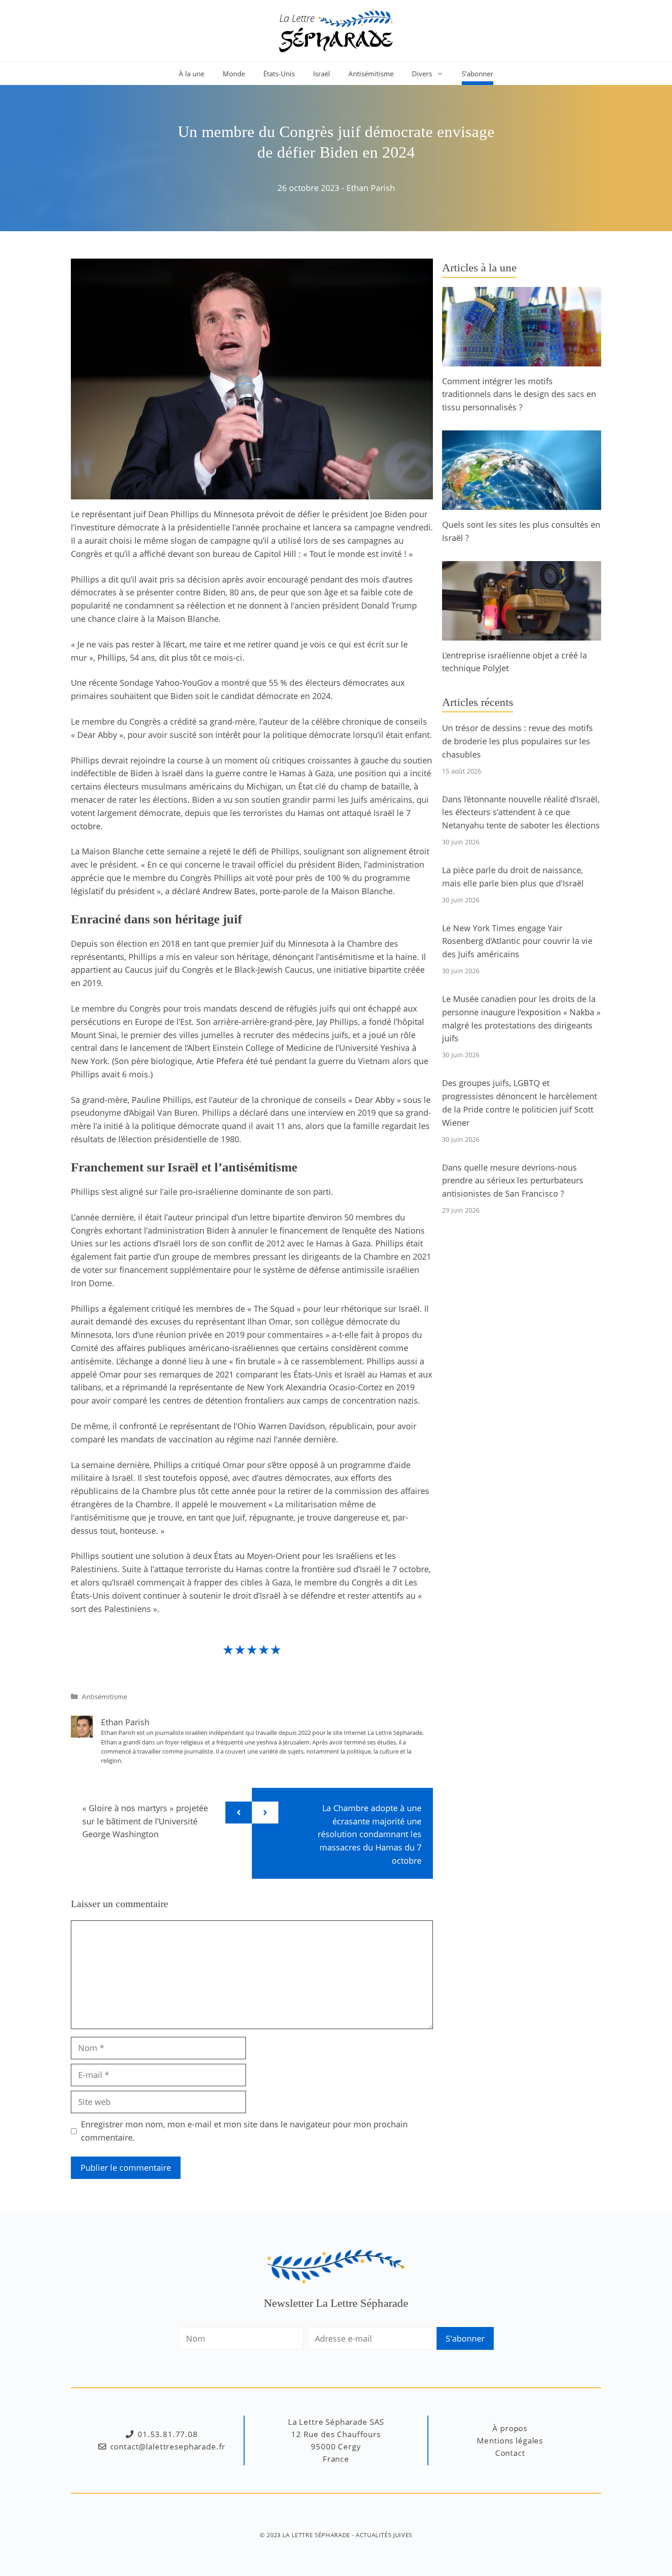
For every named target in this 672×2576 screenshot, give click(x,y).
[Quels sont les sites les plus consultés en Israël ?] (522, 503)
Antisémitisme (371, 74)
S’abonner (477, 74)
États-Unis (279, 74)
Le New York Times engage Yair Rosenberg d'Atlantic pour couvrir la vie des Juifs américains (517, 941)
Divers (422, 74)
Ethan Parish (371, 188)
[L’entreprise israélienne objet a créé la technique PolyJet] (522, 634)
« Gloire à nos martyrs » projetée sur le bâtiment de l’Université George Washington (145, 1821)
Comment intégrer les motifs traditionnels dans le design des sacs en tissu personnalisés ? (519, 394)
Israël (322, 74)
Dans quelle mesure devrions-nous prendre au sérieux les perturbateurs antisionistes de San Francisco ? (513, 1181)
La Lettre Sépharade (316, 2535)
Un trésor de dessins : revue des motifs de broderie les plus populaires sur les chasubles (517, 741)
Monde (234, 74)
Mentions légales (510, 2441)
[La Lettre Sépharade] (336, 30)
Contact (510, 2453)
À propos (510, 2428)
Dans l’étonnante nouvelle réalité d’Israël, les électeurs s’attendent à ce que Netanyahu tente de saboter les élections (521, 812)
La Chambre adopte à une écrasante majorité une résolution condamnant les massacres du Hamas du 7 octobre (370, 1834)
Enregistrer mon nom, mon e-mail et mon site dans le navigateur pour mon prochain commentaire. (244, 2131)
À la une (192, 74)
